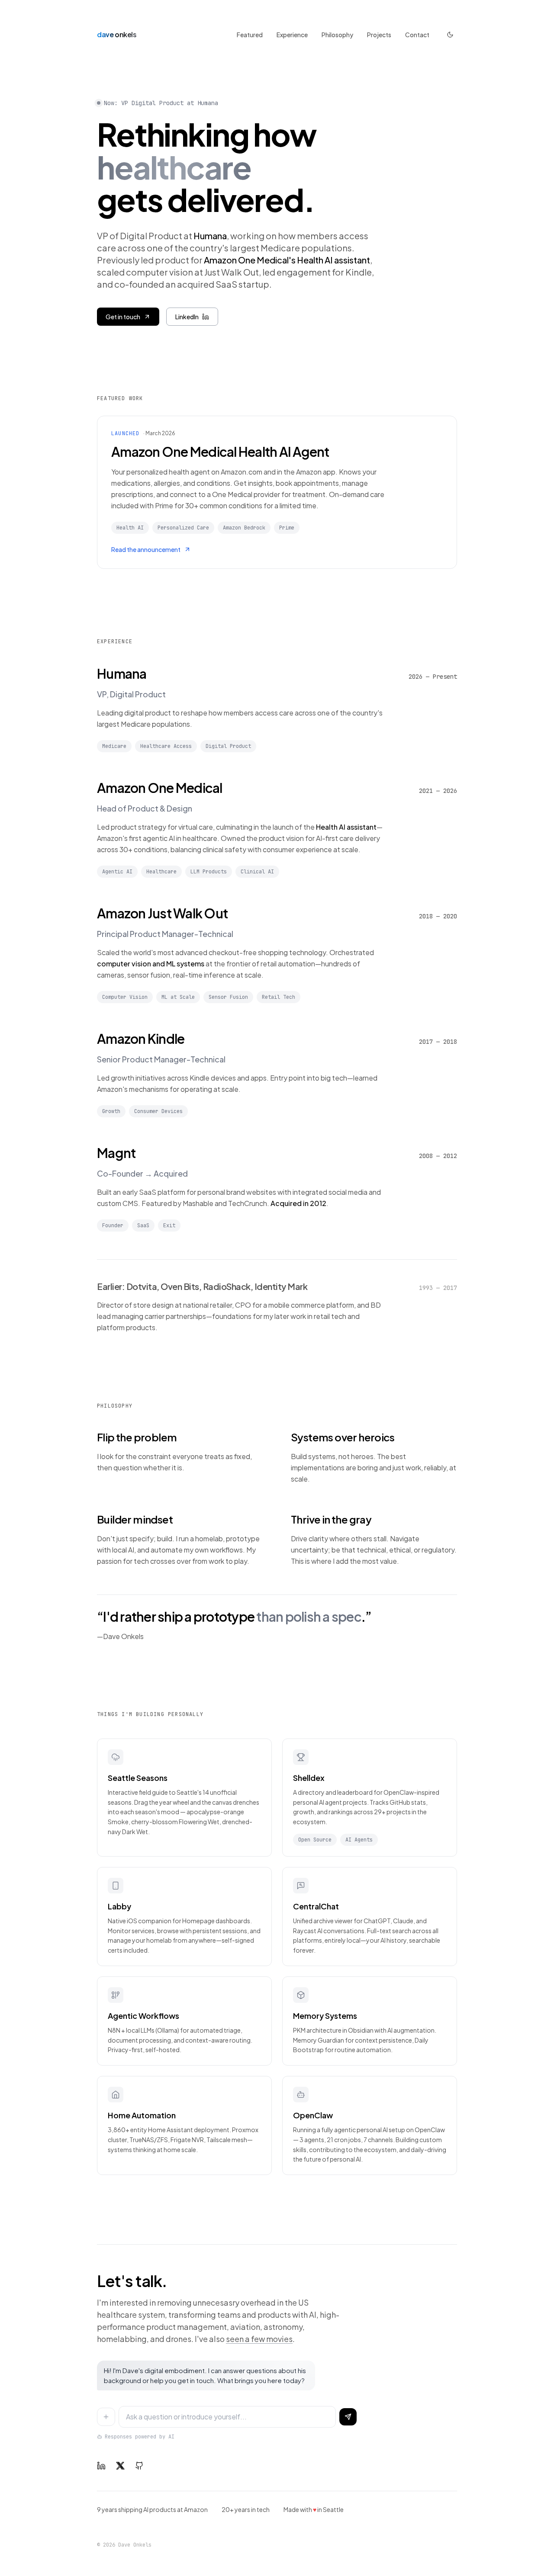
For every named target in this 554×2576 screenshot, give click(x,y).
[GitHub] (139, 2466)
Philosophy (337, 35)
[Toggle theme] (450, 35)
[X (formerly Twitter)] (120, 2466)
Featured (250, 35)
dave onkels (117, 34)
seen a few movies (259, 2339)
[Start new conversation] (106, 2417)
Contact (417, 35)
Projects (379, 35)
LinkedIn (187, 317)
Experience (292, 35)
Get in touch (123, 317)
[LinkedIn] (101, 2466)
